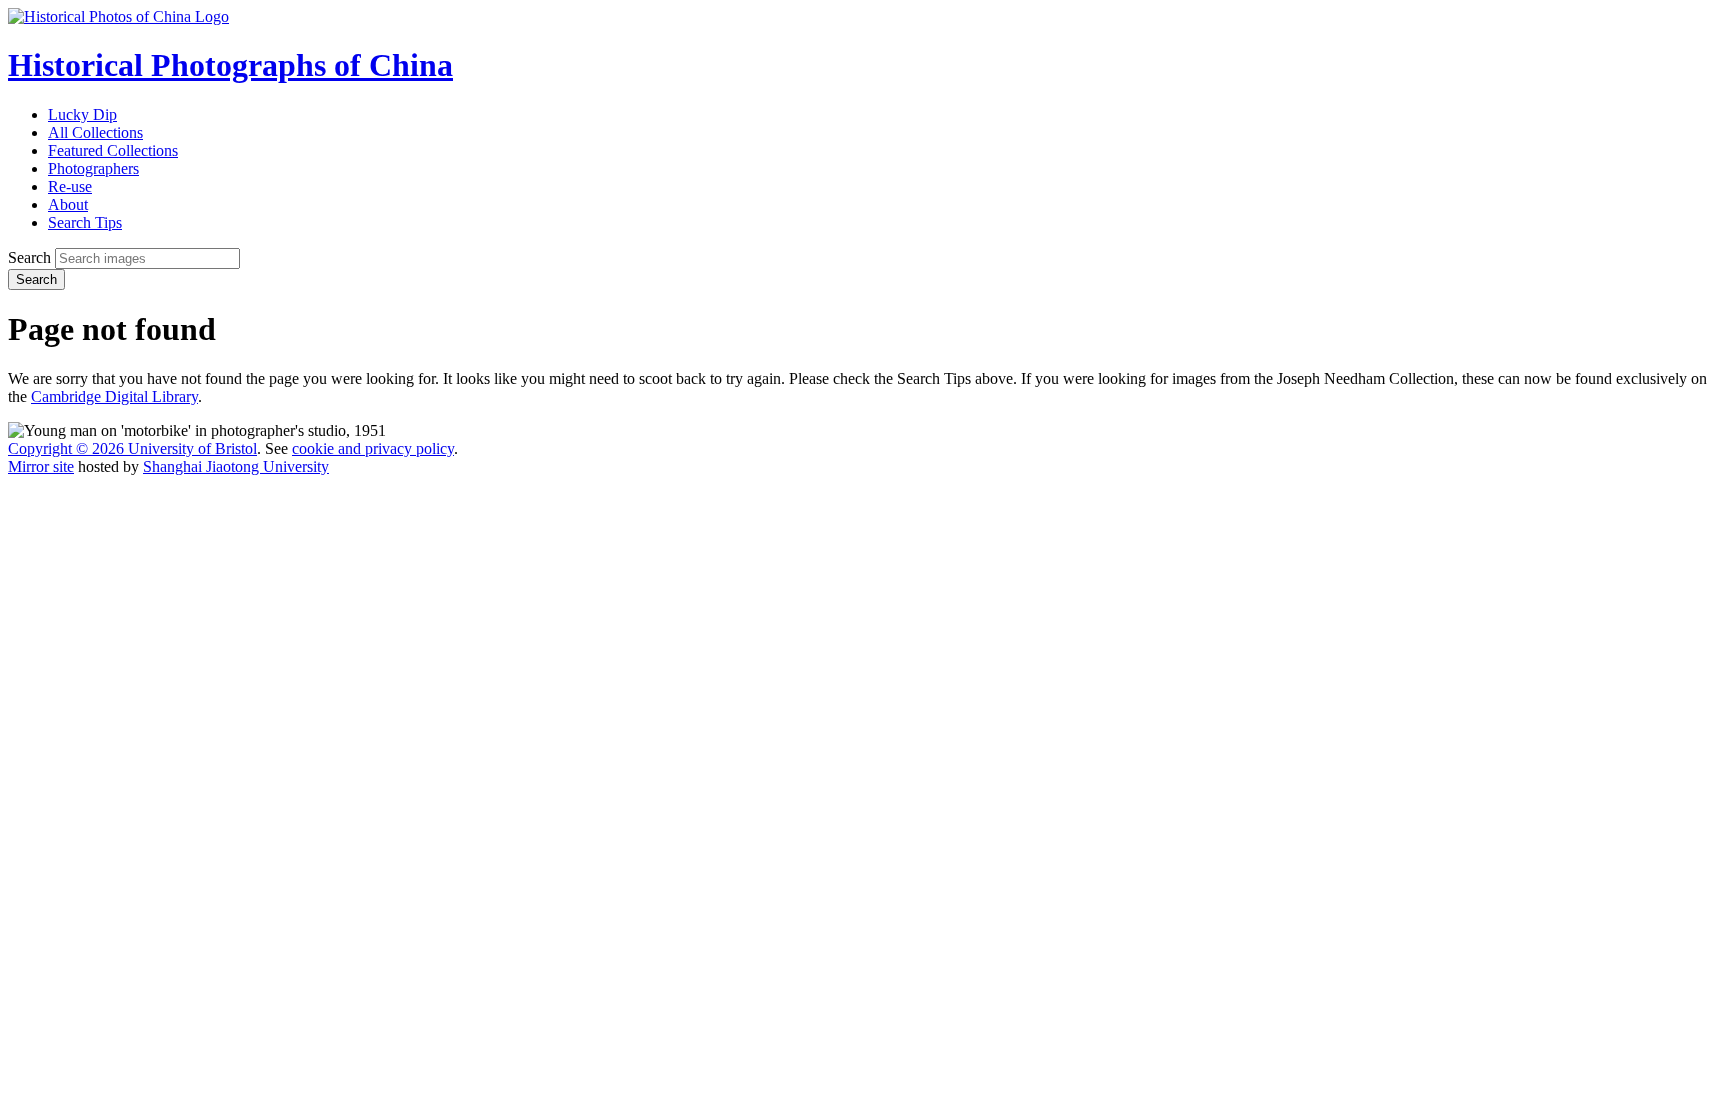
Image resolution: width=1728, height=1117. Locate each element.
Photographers (93, 168)
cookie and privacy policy (373, 448)
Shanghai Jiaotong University (236, 466)
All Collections (95, 132)
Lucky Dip (82, 114)
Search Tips (85, 222)
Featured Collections (113, 150)
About (68, 204)
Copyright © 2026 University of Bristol (132, 448)
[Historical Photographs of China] (118, 16)
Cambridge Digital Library (114, 396)
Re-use (70, 186)
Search (29, 257)
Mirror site (41, 466)
